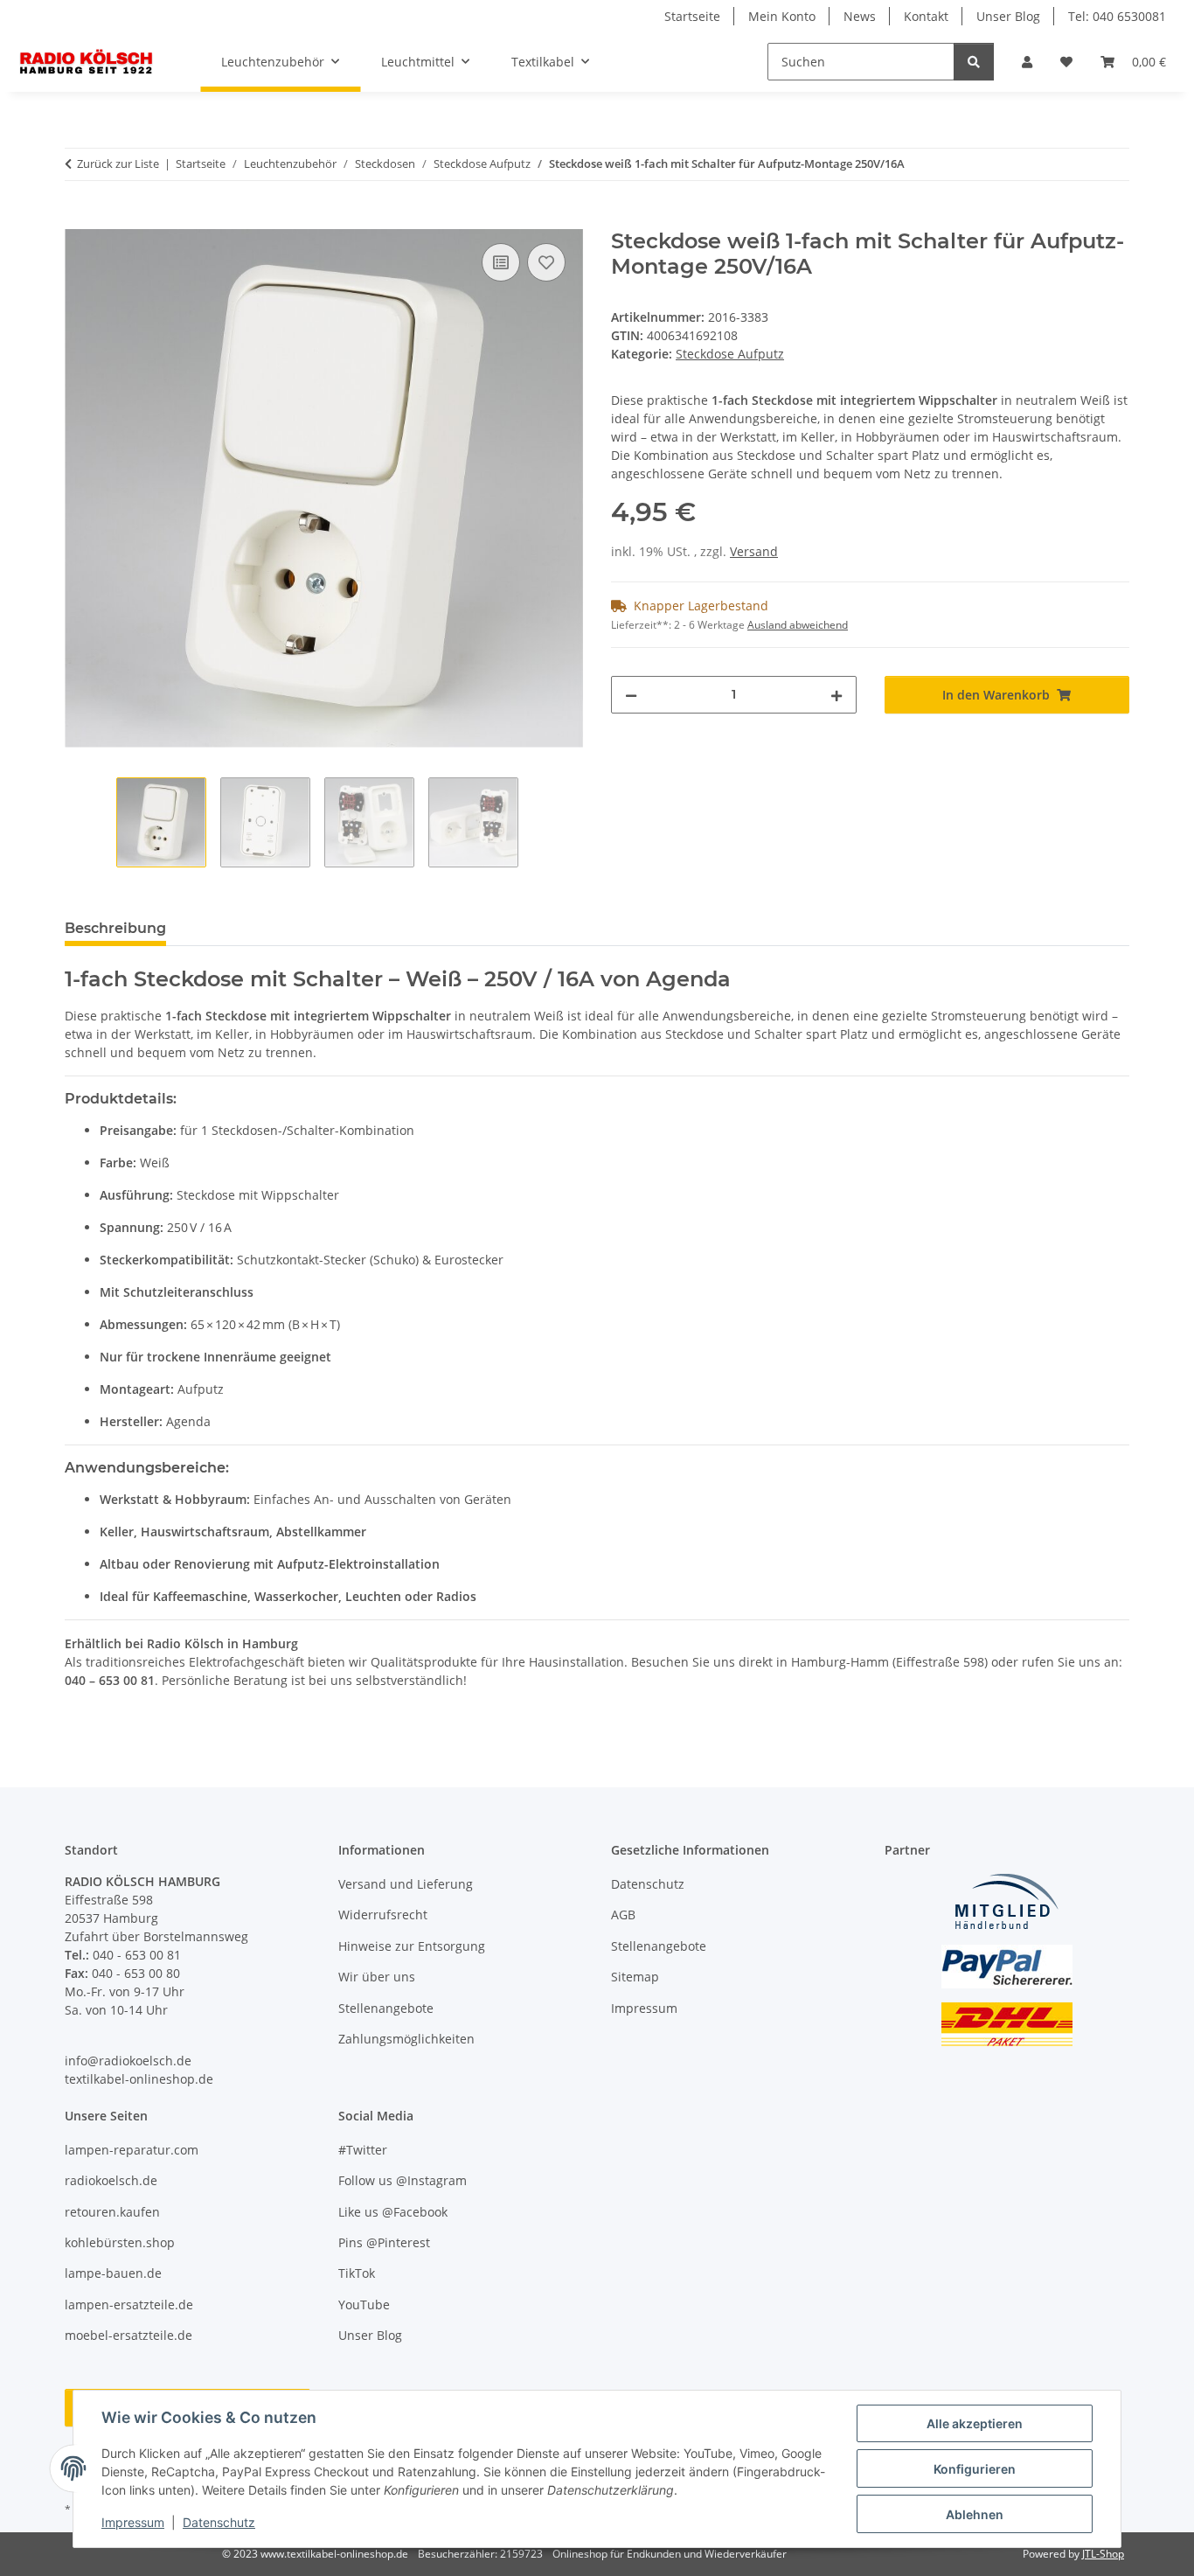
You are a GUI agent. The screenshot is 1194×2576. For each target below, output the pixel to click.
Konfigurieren (975, 2469)
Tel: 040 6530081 (1117, 16)
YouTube (364, 2304)
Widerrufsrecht (383, 1915)
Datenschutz (219, 2522)
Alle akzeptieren (975, 2423)
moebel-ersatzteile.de (128, 2335)
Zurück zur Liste (118, 164)
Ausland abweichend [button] (798, 625)
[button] (1027, 62)
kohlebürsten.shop (120, 2242)
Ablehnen (975, 2514)
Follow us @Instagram (403, 2180)
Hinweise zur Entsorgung (412, 1946)
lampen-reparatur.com (132, 2150)
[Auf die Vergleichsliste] (501, 262)
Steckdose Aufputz (730, 354)
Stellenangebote (386, 2008)
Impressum (133, 2522)
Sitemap (635, 1977)
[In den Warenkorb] (79, 219)
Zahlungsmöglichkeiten (406, 2039)
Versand (754, 551)
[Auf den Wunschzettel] (546, 262)
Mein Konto (782, 16)
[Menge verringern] (631, 695)
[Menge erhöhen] (836, 695)
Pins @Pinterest (384, 2242)
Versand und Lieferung (406, 1884)
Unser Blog (1008, 16)
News (860, 16)
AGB (623, 1915)
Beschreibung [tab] (115, 928)
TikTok (357, 2273)
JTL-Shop (1103, 2554)
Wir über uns (377, 1977)
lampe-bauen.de (113, 2273)
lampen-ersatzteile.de (129, 2304)
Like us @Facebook (393, 2212)
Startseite (692, 16)
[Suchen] (974, 62)
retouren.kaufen (112, 2212)
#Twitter (363, 2150)
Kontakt (926, 16)
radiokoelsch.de (111, 2180)
